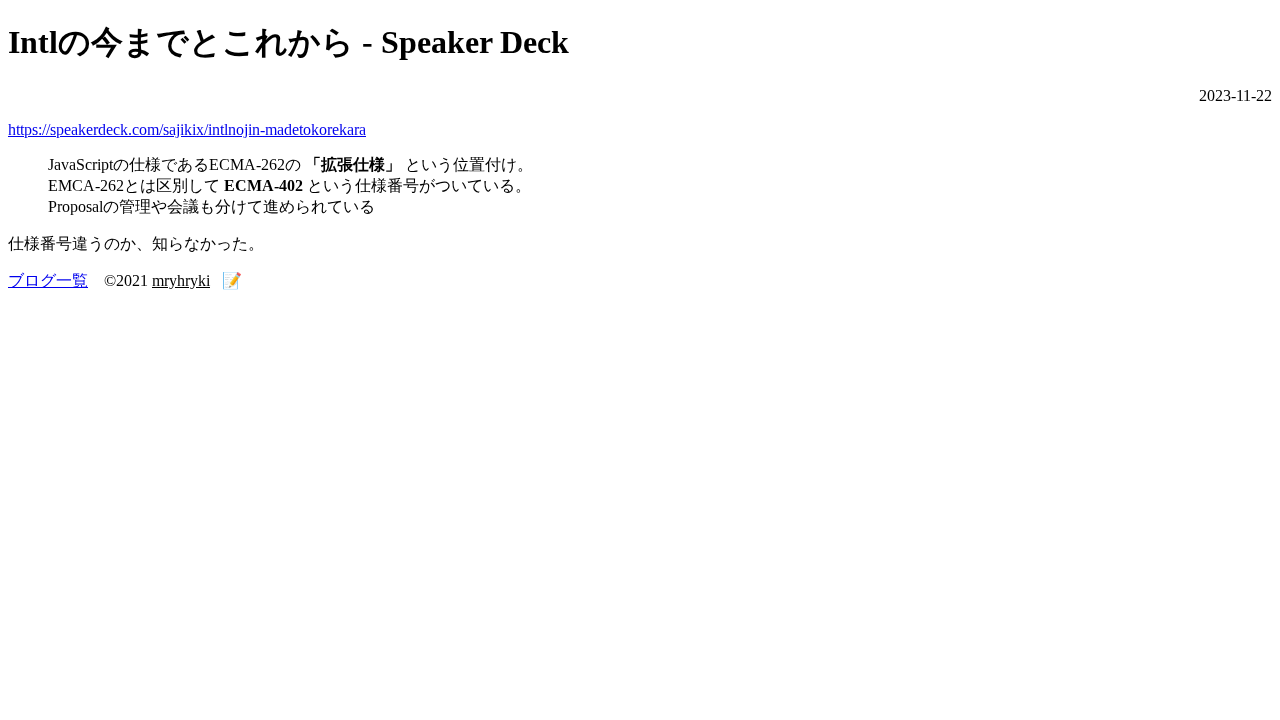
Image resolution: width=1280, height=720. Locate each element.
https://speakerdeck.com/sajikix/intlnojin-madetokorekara (187, 129)
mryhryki (181, 280)
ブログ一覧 (48, 280)
